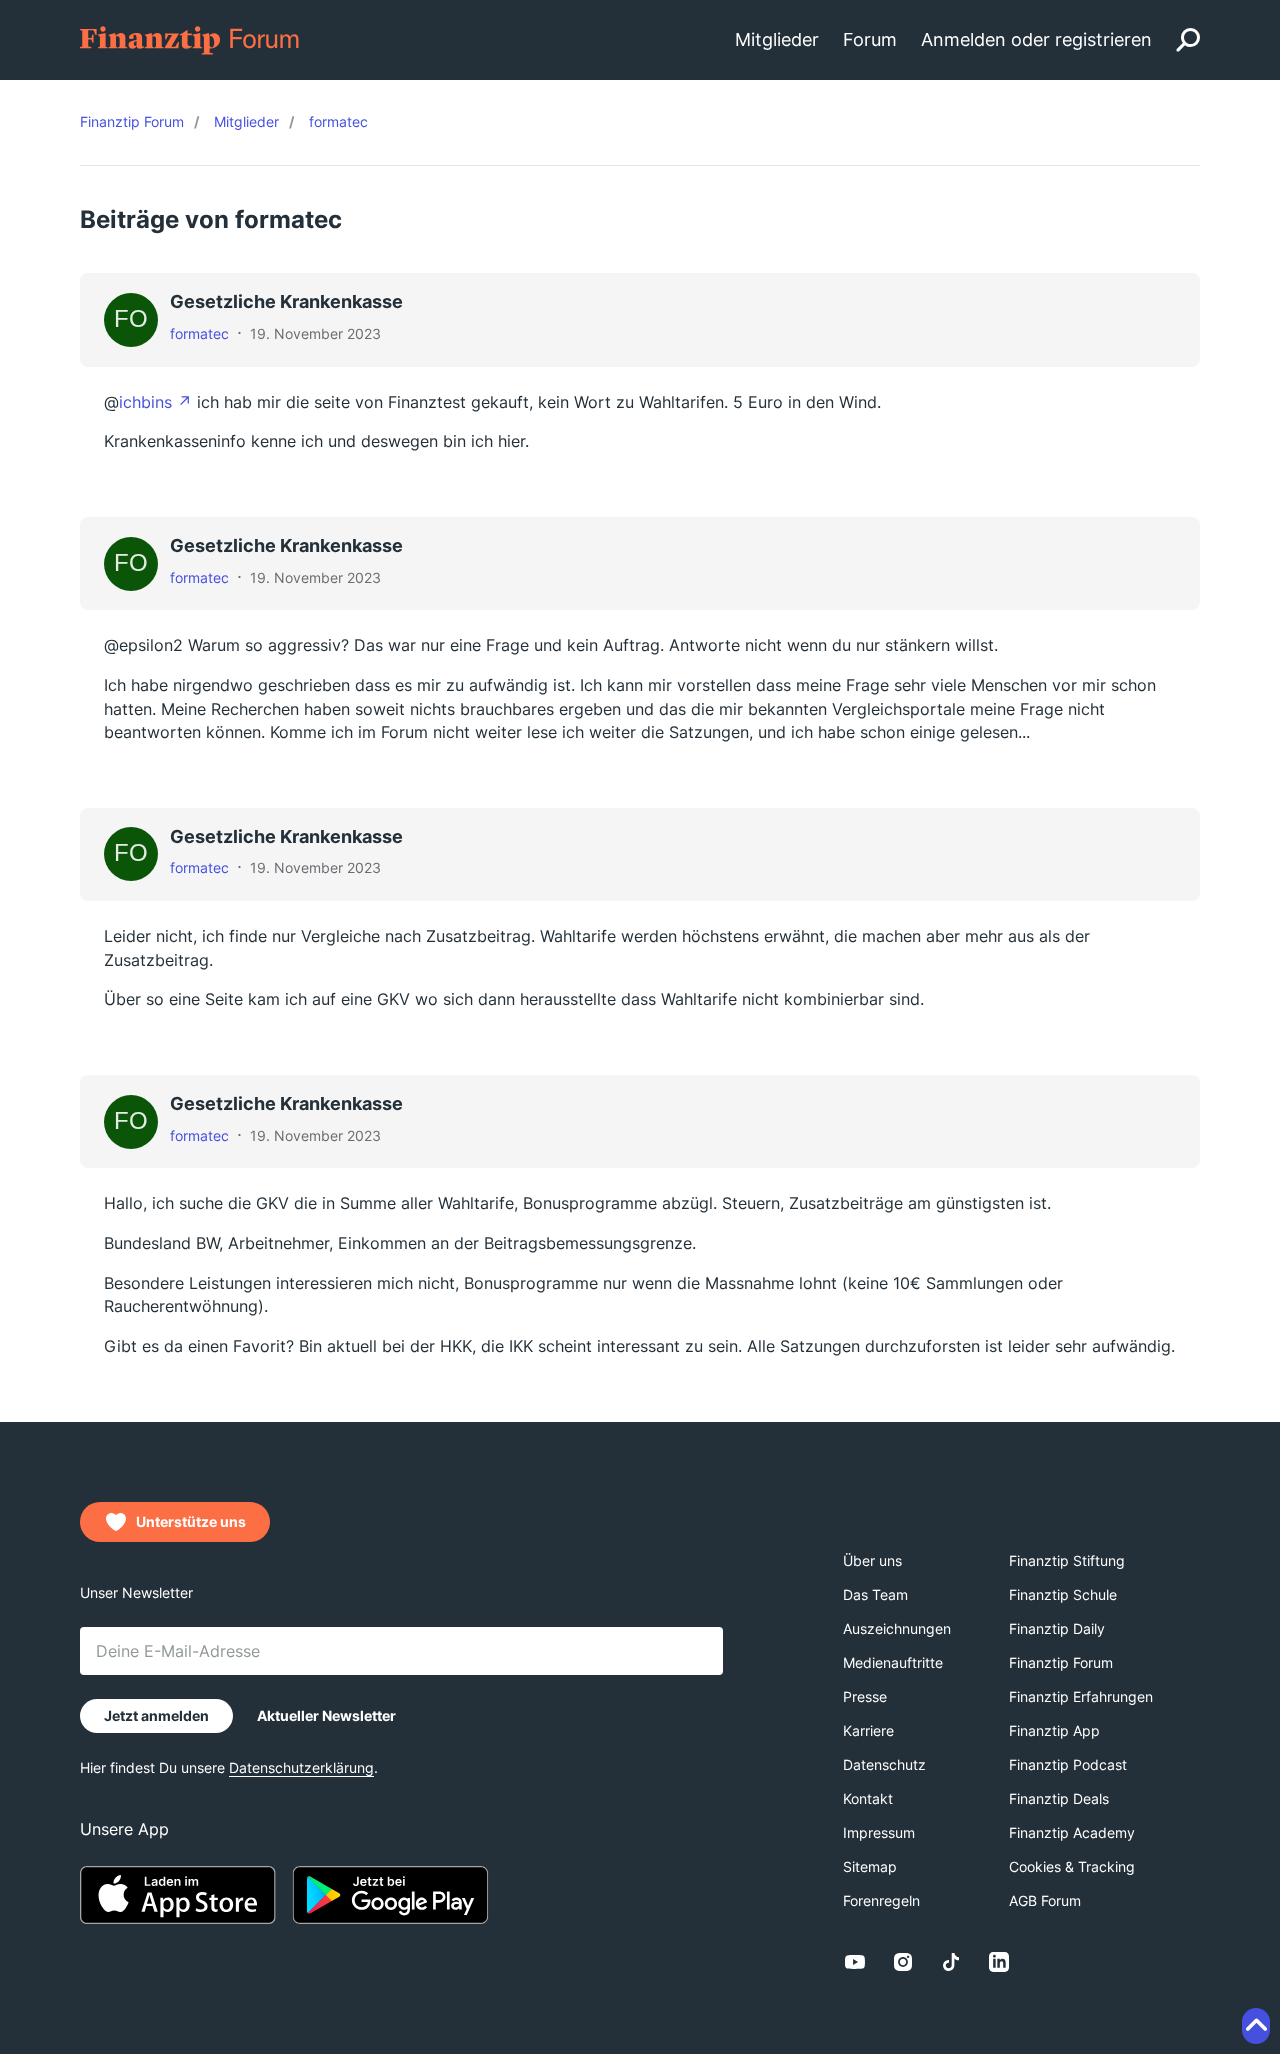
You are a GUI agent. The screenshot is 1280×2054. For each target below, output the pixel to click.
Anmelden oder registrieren (1036, 39)
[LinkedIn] (999, 1962)
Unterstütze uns (191, 1521)
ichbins (145, 402)
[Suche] (1188, 40)
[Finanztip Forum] (190, 38)
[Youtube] (855, 1962)
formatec (199, 333)
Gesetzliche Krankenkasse (286, 301)
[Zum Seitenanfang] (1256, 2026)
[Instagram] (903, 1962)
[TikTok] (951, 1962)
